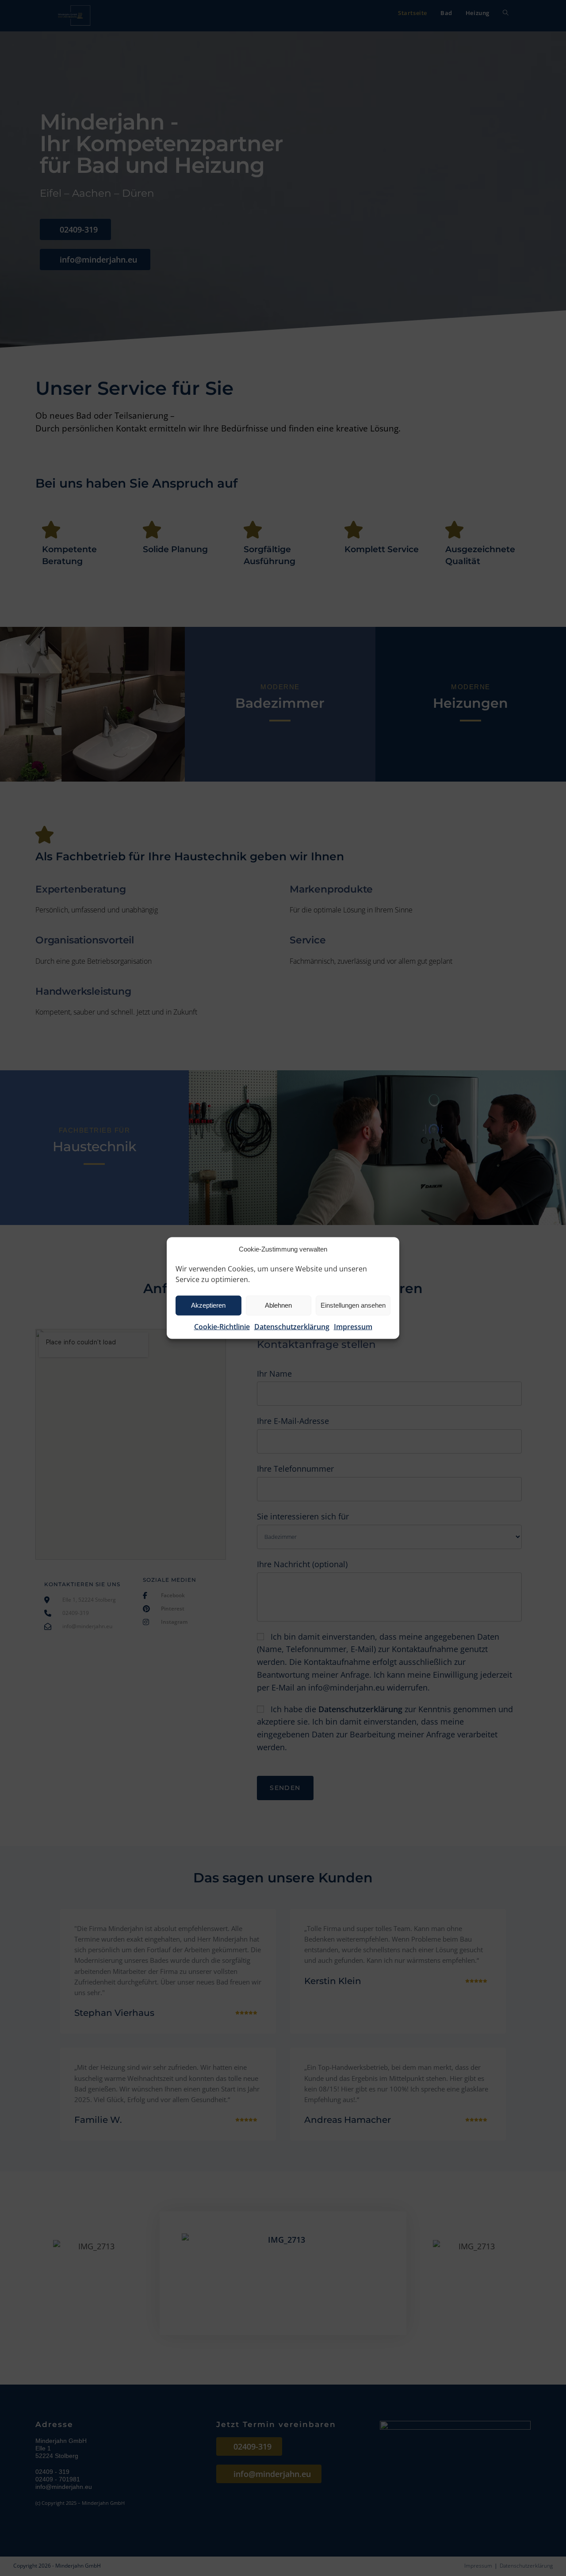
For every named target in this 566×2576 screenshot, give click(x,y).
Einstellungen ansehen (353, 1305)
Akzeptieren (208, 1305)
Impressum (353, 1326)
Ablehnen (278, 1305)
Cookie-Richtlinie (222, 1326)
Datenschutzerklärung (292, 1326)
